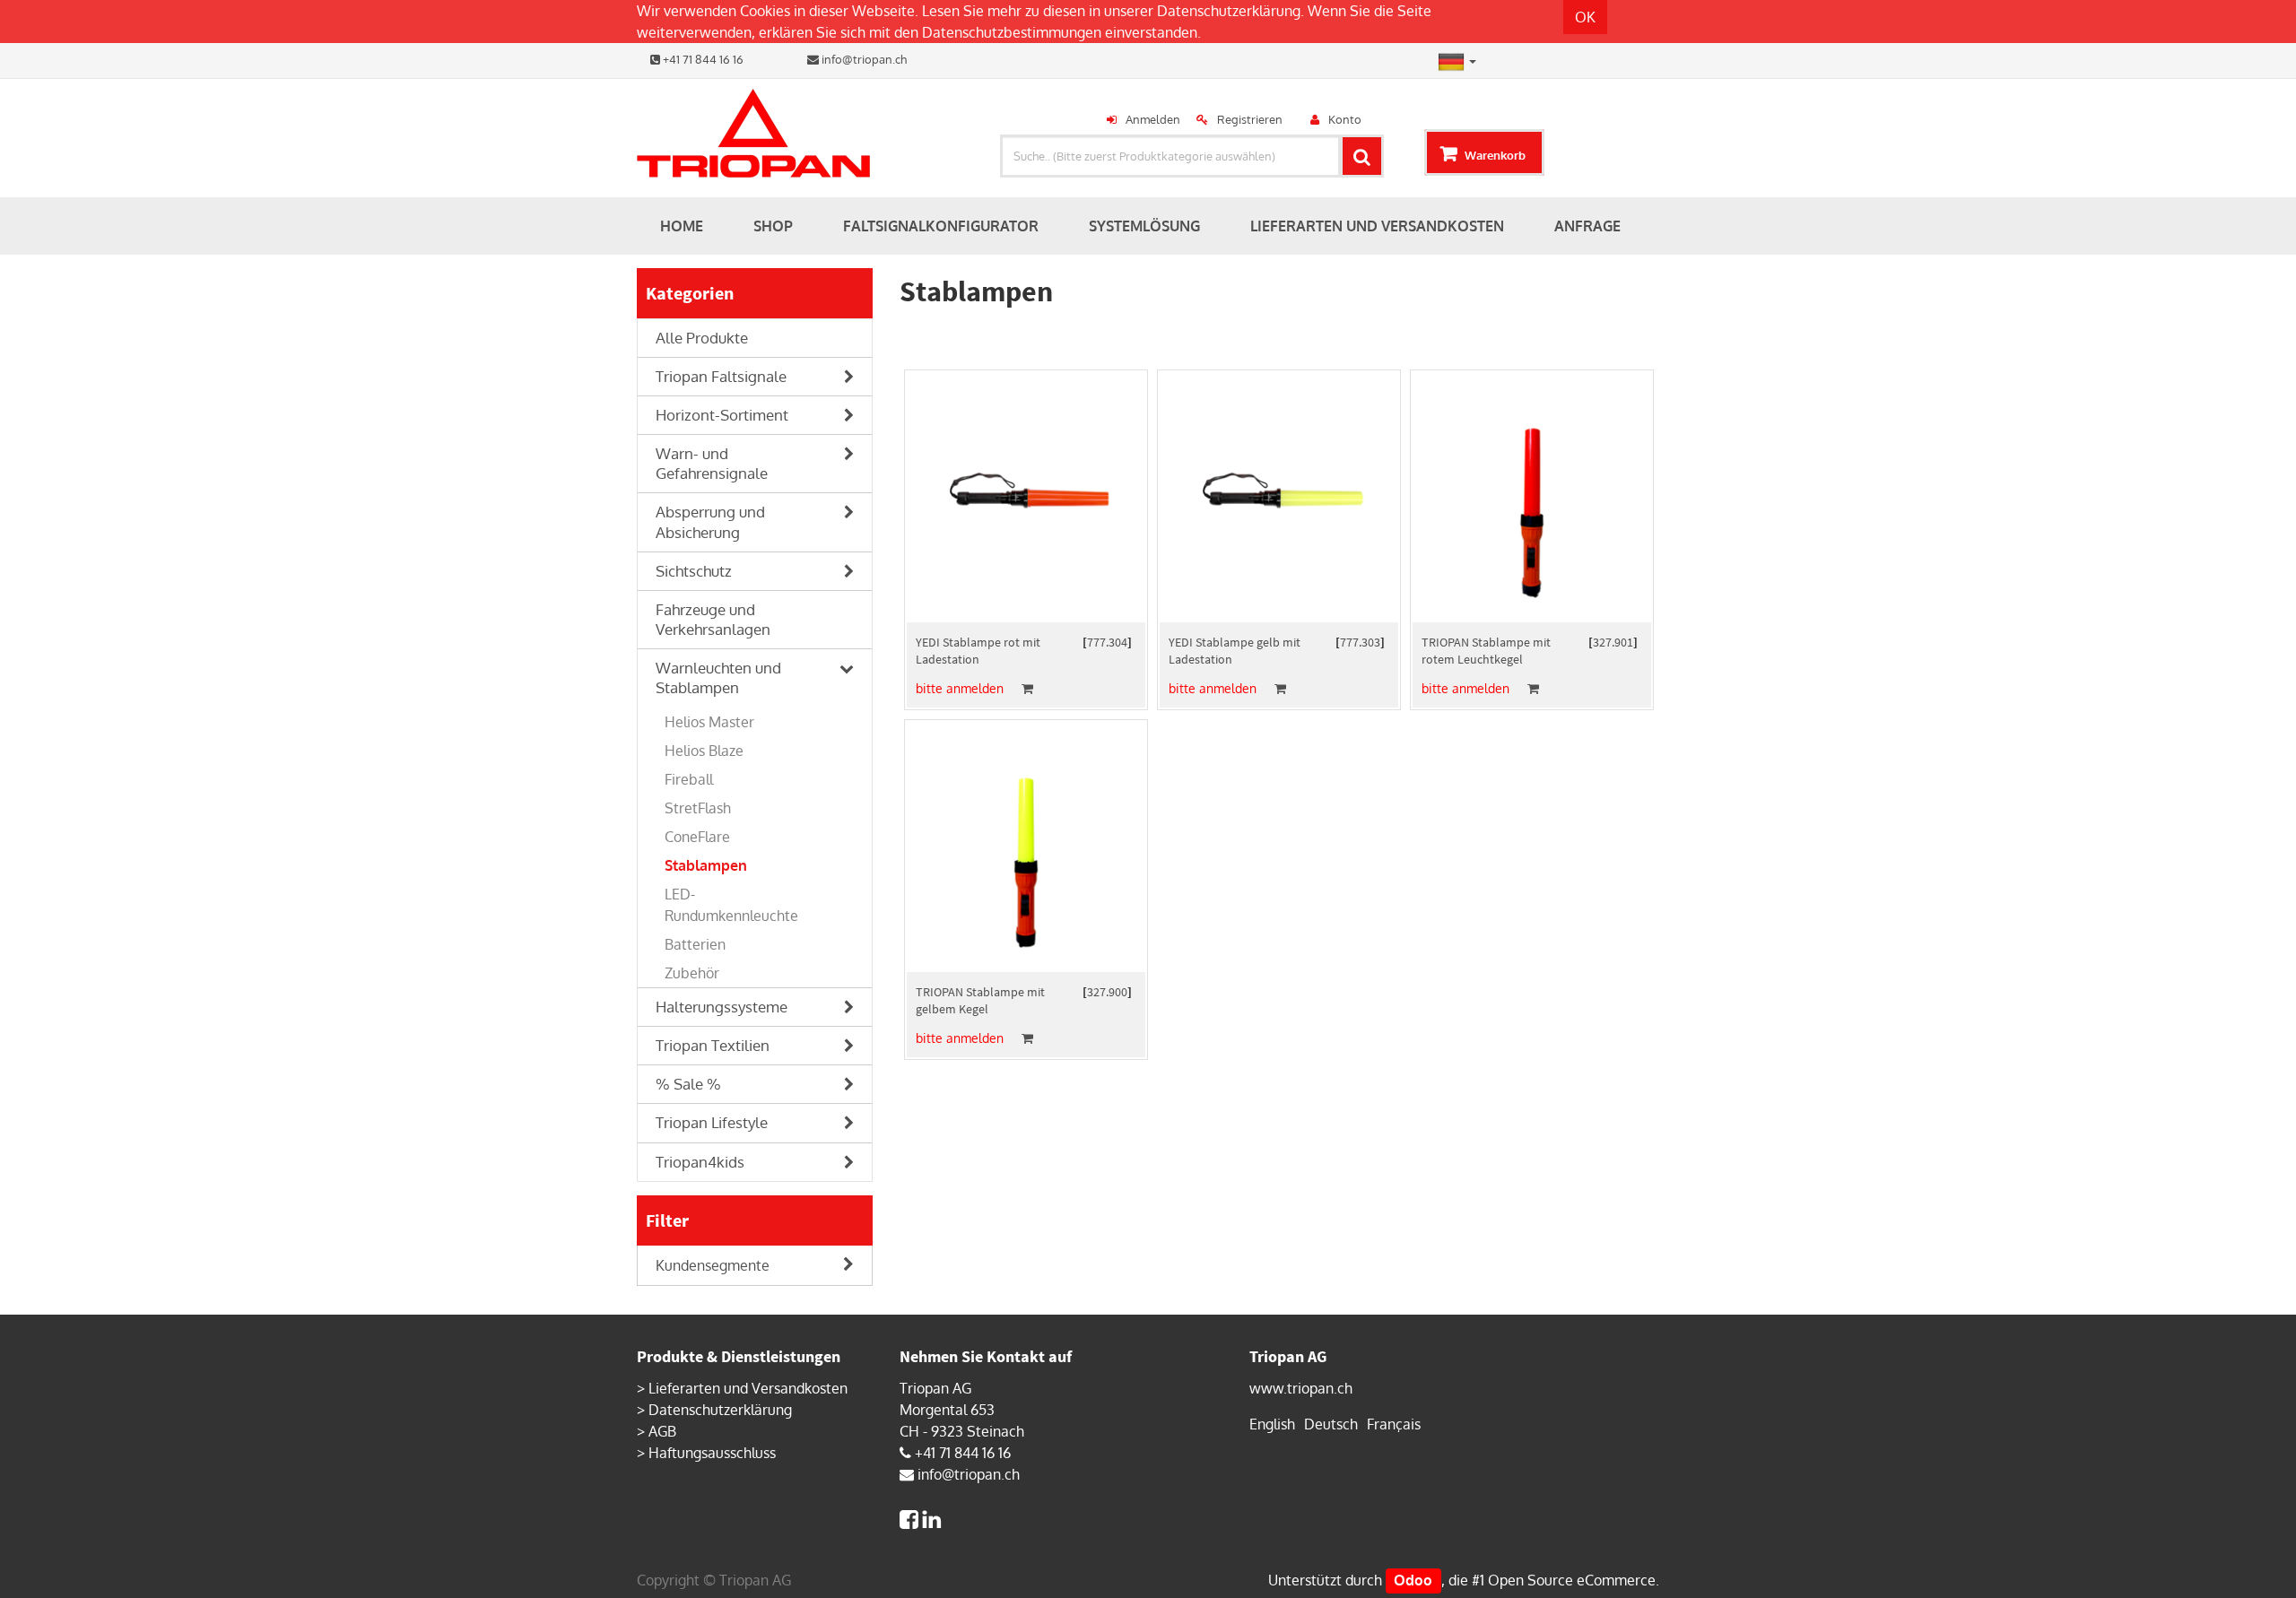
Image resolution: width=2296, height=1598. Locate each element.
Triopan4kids (700, 1162)
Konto (1345, 119)
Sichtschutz (694, 571)
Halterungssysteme (722, 1007)
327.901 (1613, 642)
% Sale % (688, 1084)
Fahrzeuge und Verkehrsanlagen (713, 619)
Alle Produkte (702, 338)
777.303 (1360, 642)
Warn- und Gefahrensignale (712, 463)
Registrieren (1250, 119)
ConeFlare (697, 837)
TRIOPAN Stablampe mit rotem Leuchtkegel (1486, 651)
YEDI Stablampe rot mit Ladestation (978, 651)
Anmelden (1153, 119)
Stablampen (706, 865)
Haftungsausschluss (712, 1453)
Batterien (695, 944)
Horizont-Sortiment (722, 415)
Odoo (1413, 1580)
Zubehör (692, 973)
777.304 (1107, 642)
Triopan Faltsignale (721, 376)
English (1272, 1424)
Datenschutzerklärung (1229, 11)
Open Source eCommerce (1572, 1580)
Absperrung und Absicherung (710, 521)
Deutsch (1331, 1424)
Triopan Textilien (713, 1045)
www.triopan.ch (1301, 1388)
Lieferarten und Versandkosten (748, 1388)
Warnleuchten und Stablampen (718, 677)
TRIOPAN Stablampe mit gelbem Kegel (980, 1000)
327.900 (1107, 992)
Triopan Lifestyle (712, 1122)
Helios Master (709, 722)
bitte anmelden (960, 688)
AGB (662, 1431)
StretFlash (698, 808)
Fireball (689, 779)
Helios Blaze (704, 751)
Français (1394, 1424)
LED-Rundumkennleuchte (731, 905)
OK (1585, 17)
